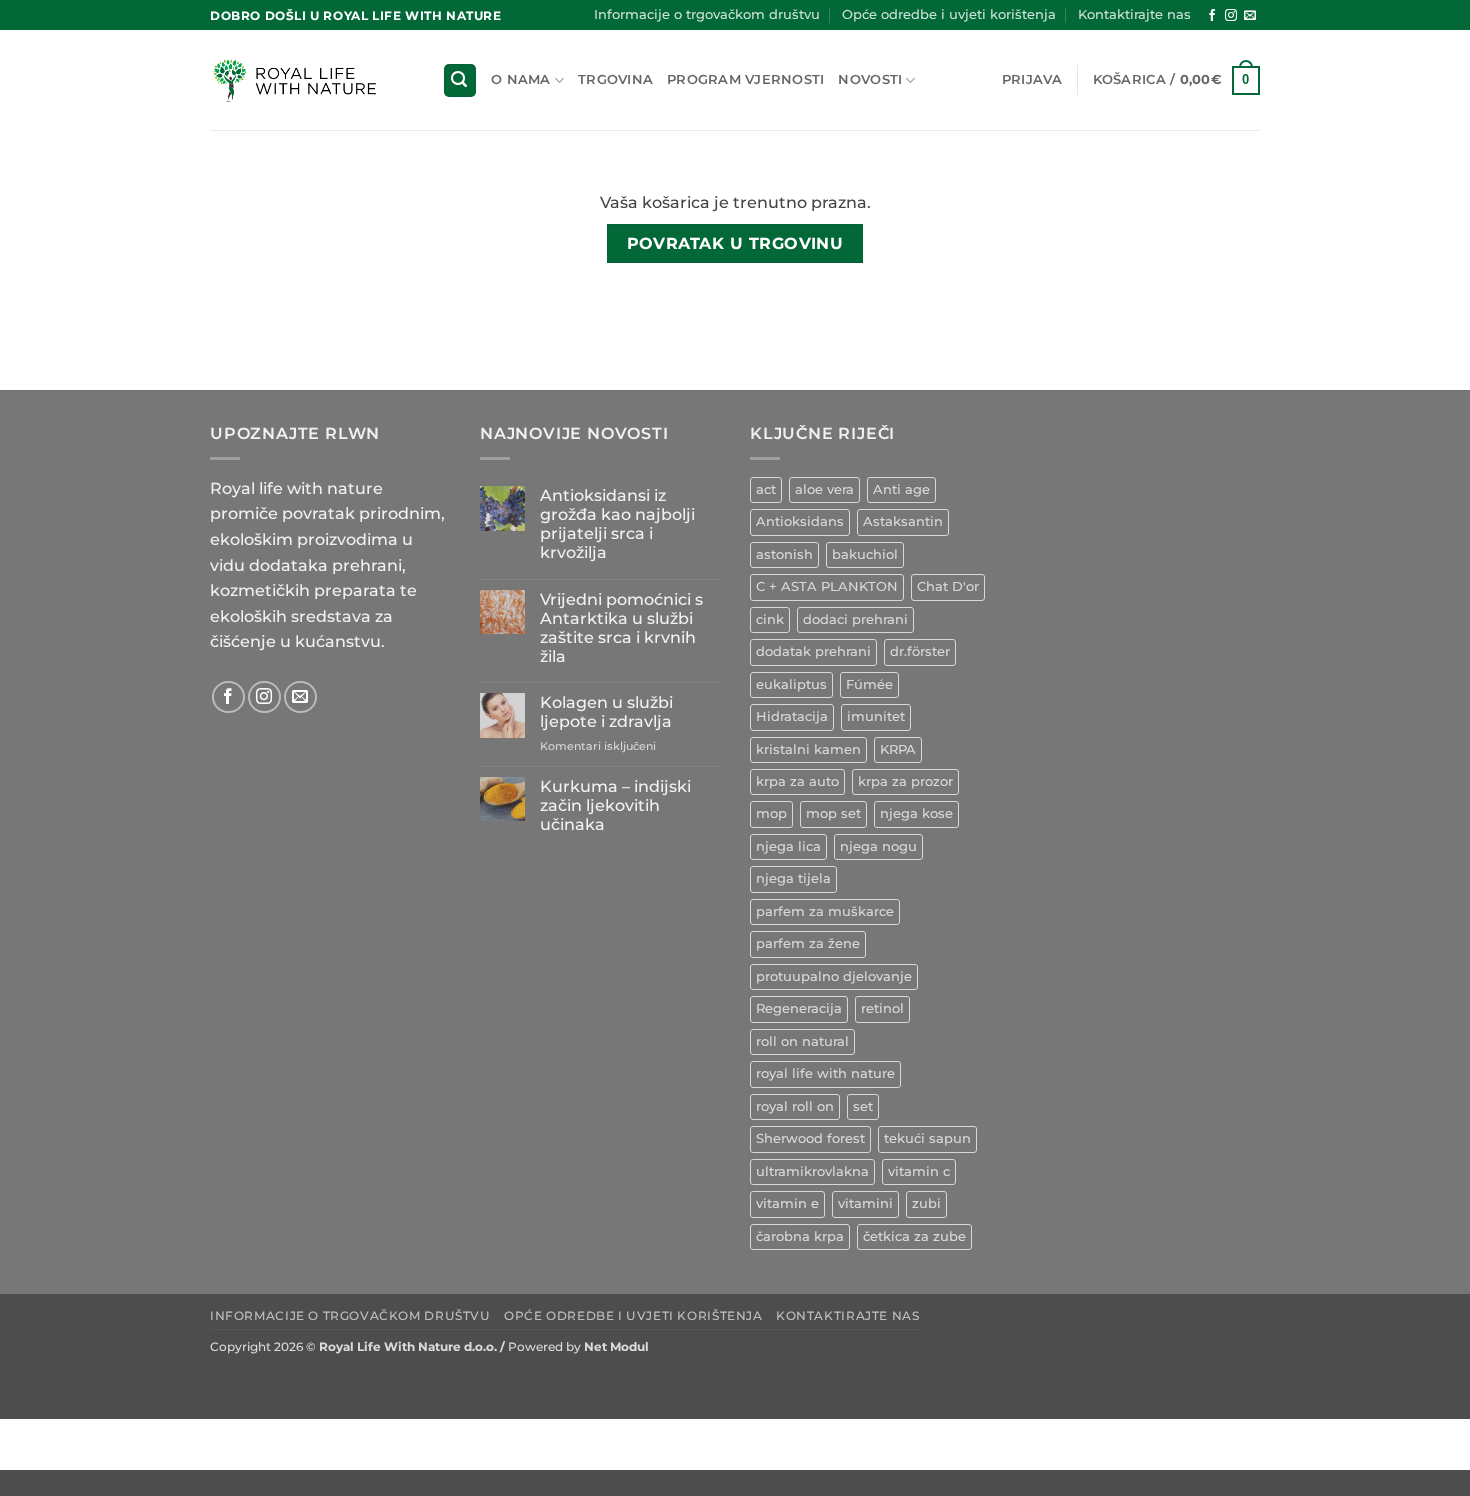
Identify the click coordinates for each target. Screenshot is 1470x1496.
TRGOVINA (615, 79)
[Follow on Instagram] (1231, 16)
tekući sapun (927, 1138)
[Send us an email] (1250, 16)
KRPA (898, 749)
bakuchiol (865, 554)
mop (771, 813)
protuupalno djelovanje (834, 976)
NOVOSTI (870, 79)
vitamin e (787, 1203)
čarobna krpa (800, 1236)
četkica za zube (914, 1236)
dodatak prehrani (813, 651)
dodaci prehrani (855, 619)
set (863, 1106)
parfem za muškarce (825, 911)
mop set (833, 813)
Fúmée (869, 684)
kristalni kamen (808, 749)
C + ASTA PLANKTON (827, 586)
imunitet (876, 716)
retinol (882, 1008)
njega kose (916, 813)
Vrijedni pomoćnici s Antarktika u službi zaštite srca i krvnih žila (621, 628)
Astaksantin (903, 521)
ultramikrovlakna (812, 1171)
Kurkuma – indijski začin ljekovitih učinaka (615, 805)
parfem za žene (808, 943)
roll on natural (802, 1041)
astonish (784, 554)
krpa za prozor (905, 781)
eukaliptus (791, 684)
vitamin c (919, 1171)
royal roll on (795, 1106)
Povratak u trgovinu (735, 243)
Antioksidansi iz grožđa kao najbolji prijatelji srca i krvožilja (617, 524)
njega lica (788, 846)
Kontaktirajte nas (1134, 14)
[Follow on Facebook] (1212, 16)
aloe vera (824, 489)
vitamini (865, 1203)
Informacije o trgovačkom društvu (707, 14)
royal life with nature (825, 1073)
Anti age (901, 489)
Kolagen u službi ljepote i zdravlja (606, 712)
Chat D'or (948, 586)
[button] (460, 80)
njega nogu (878, 846)
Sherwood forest (810, 1138)
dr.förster (920, 651)
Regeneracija (799, 1008)
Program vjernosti (745, 79)
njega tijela (793, 878)
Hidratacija (792, 716)
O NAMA (521, 79)
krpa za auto (797, 781)
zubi (926, 1203)
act (766, 489)
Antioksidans (800, 521)
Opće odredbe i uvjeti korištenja (949, 14)
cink (770, 619)
